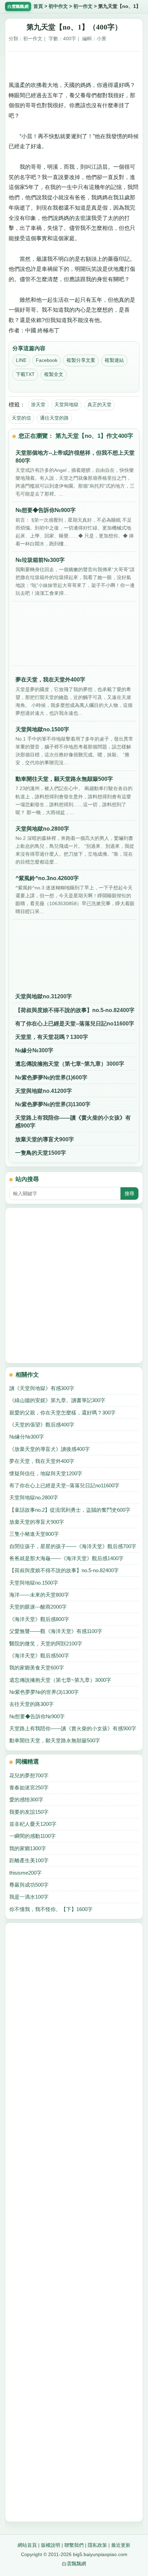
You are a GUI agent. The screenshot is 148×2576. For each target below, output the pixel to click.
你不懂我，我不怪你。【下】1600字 (51, 1909)
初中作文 (58, 6)
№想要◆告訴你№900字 (37, 1716)
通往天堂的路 (54, 418)
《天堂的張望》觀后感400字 (42, 1425)
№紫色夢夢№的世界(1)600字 (51, 1078)
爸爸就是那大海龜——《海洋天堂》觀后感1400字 (66, 1558)
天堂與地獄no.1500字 (34, 1583)
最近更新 (121, 2545)
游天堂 (38, 404)
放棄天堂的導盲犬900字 (45, 1139)
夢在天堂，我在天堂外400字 (42, 1461)
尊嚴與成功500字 (29, 1885)
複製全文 (54, 374)
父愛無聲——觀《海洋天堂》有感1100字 (56, 1631)
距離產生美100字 (29, 1860)
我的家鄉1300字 (28, 1848)
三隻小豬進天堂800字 (34, 1534)
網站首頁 (27, 2545)
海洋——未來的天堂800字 (39, 1595)
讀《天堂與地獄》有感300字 (42, 1388)
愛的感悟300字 (26, 1800)
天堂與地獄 (66, 404)
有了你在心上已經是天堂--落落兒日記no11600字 (75, 1024)
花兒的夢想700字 (29, 1775)
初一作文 (83, 6)
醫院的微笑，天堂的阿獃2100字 (46, 1644)
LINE (21, 360)
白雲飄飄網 (74, 2564)
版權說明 (51, 2545)
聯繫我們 (74, 2545)
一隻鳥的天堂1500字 (41, 1153)
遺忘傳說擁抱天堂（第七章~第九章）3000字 (70, 1064)
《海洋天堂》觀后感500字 (39, 1656)
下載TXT (25, 374)
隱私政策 (97, 2545)
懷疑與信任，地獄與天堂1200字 (46, 1473)
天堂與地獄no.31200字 (44, 996)
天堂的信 (21, 418)
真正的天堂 (99, 404)
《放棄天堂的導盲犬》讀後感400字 (50, 1449)
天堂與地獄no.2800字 (34, 1497)
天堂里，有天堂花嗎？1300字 (52, 1037)
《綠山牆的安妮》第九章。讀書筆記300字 (57, 1400)
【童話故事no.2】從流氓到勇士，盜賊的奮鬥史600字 (70, 1510)
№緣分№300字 (34, 1050)
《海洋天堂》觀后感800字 (39, 1619)
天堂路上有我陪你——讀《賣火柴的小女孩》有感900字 (73, 1122)
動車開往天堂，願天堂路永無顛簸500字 (55, 1740)
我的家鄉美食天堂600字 (37, 1668)
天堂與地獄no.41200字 (44, 1091)
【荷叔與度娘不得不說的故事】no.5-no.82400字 (75, 1010)
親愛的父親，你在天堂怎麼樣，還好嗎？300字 (62, 1413)
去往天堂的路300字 (31, 1704)
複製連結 (114, 360)
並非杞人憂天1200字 (33, 1824)
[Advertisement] (74, 64)
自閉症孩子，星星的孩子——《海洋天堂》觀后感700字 (73, 1546)
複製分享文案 (81, 360)
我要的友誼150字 (29, 1812)
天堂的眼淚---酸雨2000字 (38, 1607)
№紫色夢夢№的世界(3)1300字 (53, 1104)
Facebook (47, 360)
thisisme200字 (25, 1873)
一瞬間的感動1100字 (33, 1836)
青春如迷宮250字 (29, 1787)
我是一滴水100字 (29, 1897)
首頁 (38, 6)
